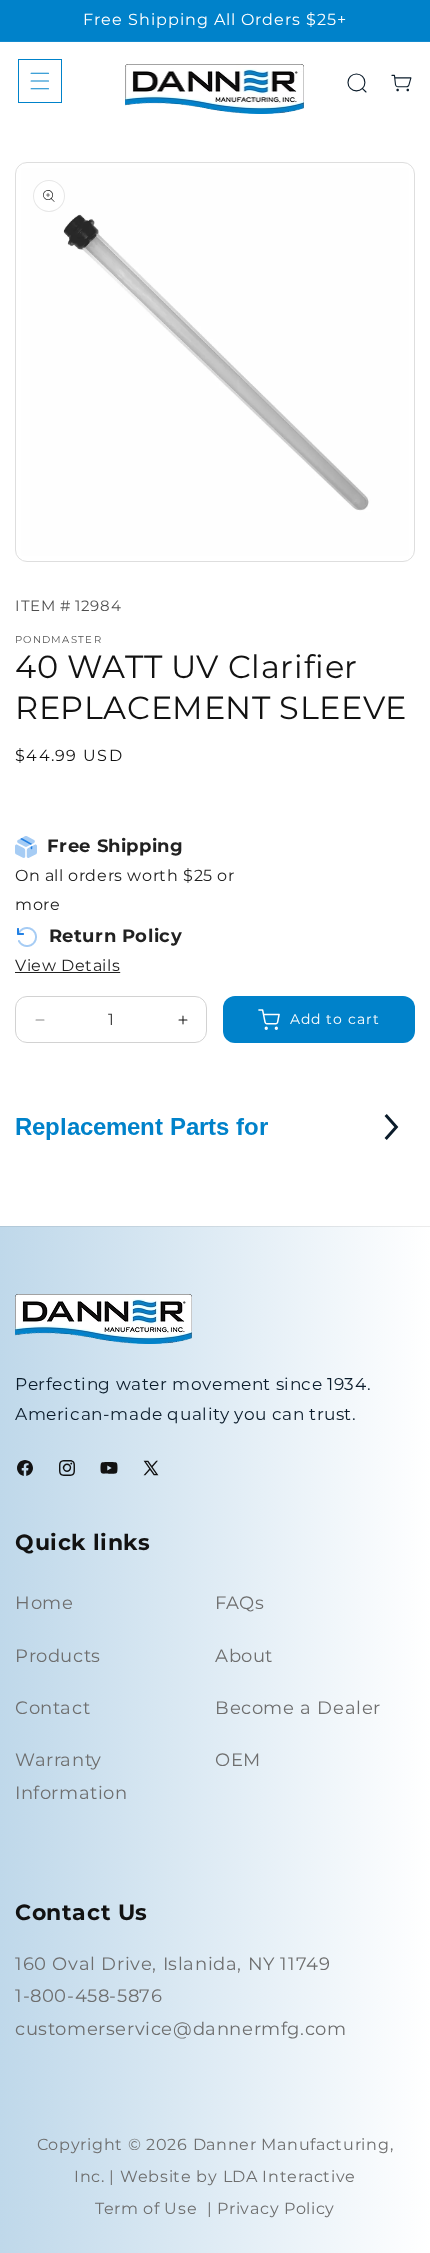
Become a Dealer (298, 1708)
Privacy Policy (276, 2208)
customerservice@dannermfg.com (180, 2029)
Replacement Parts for (141, 1126)
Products (58, 1656)
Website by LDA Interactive (238, 2176)
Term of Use (146, 2208)
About (244, 1656)
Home (44, 1603)
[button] (40, 81)
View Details (67, 965)
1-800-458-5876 (88, 1996)
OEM (238, 1760)
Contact (52, 1708)
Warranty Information (71, 1776)
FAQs (239, 1603)
